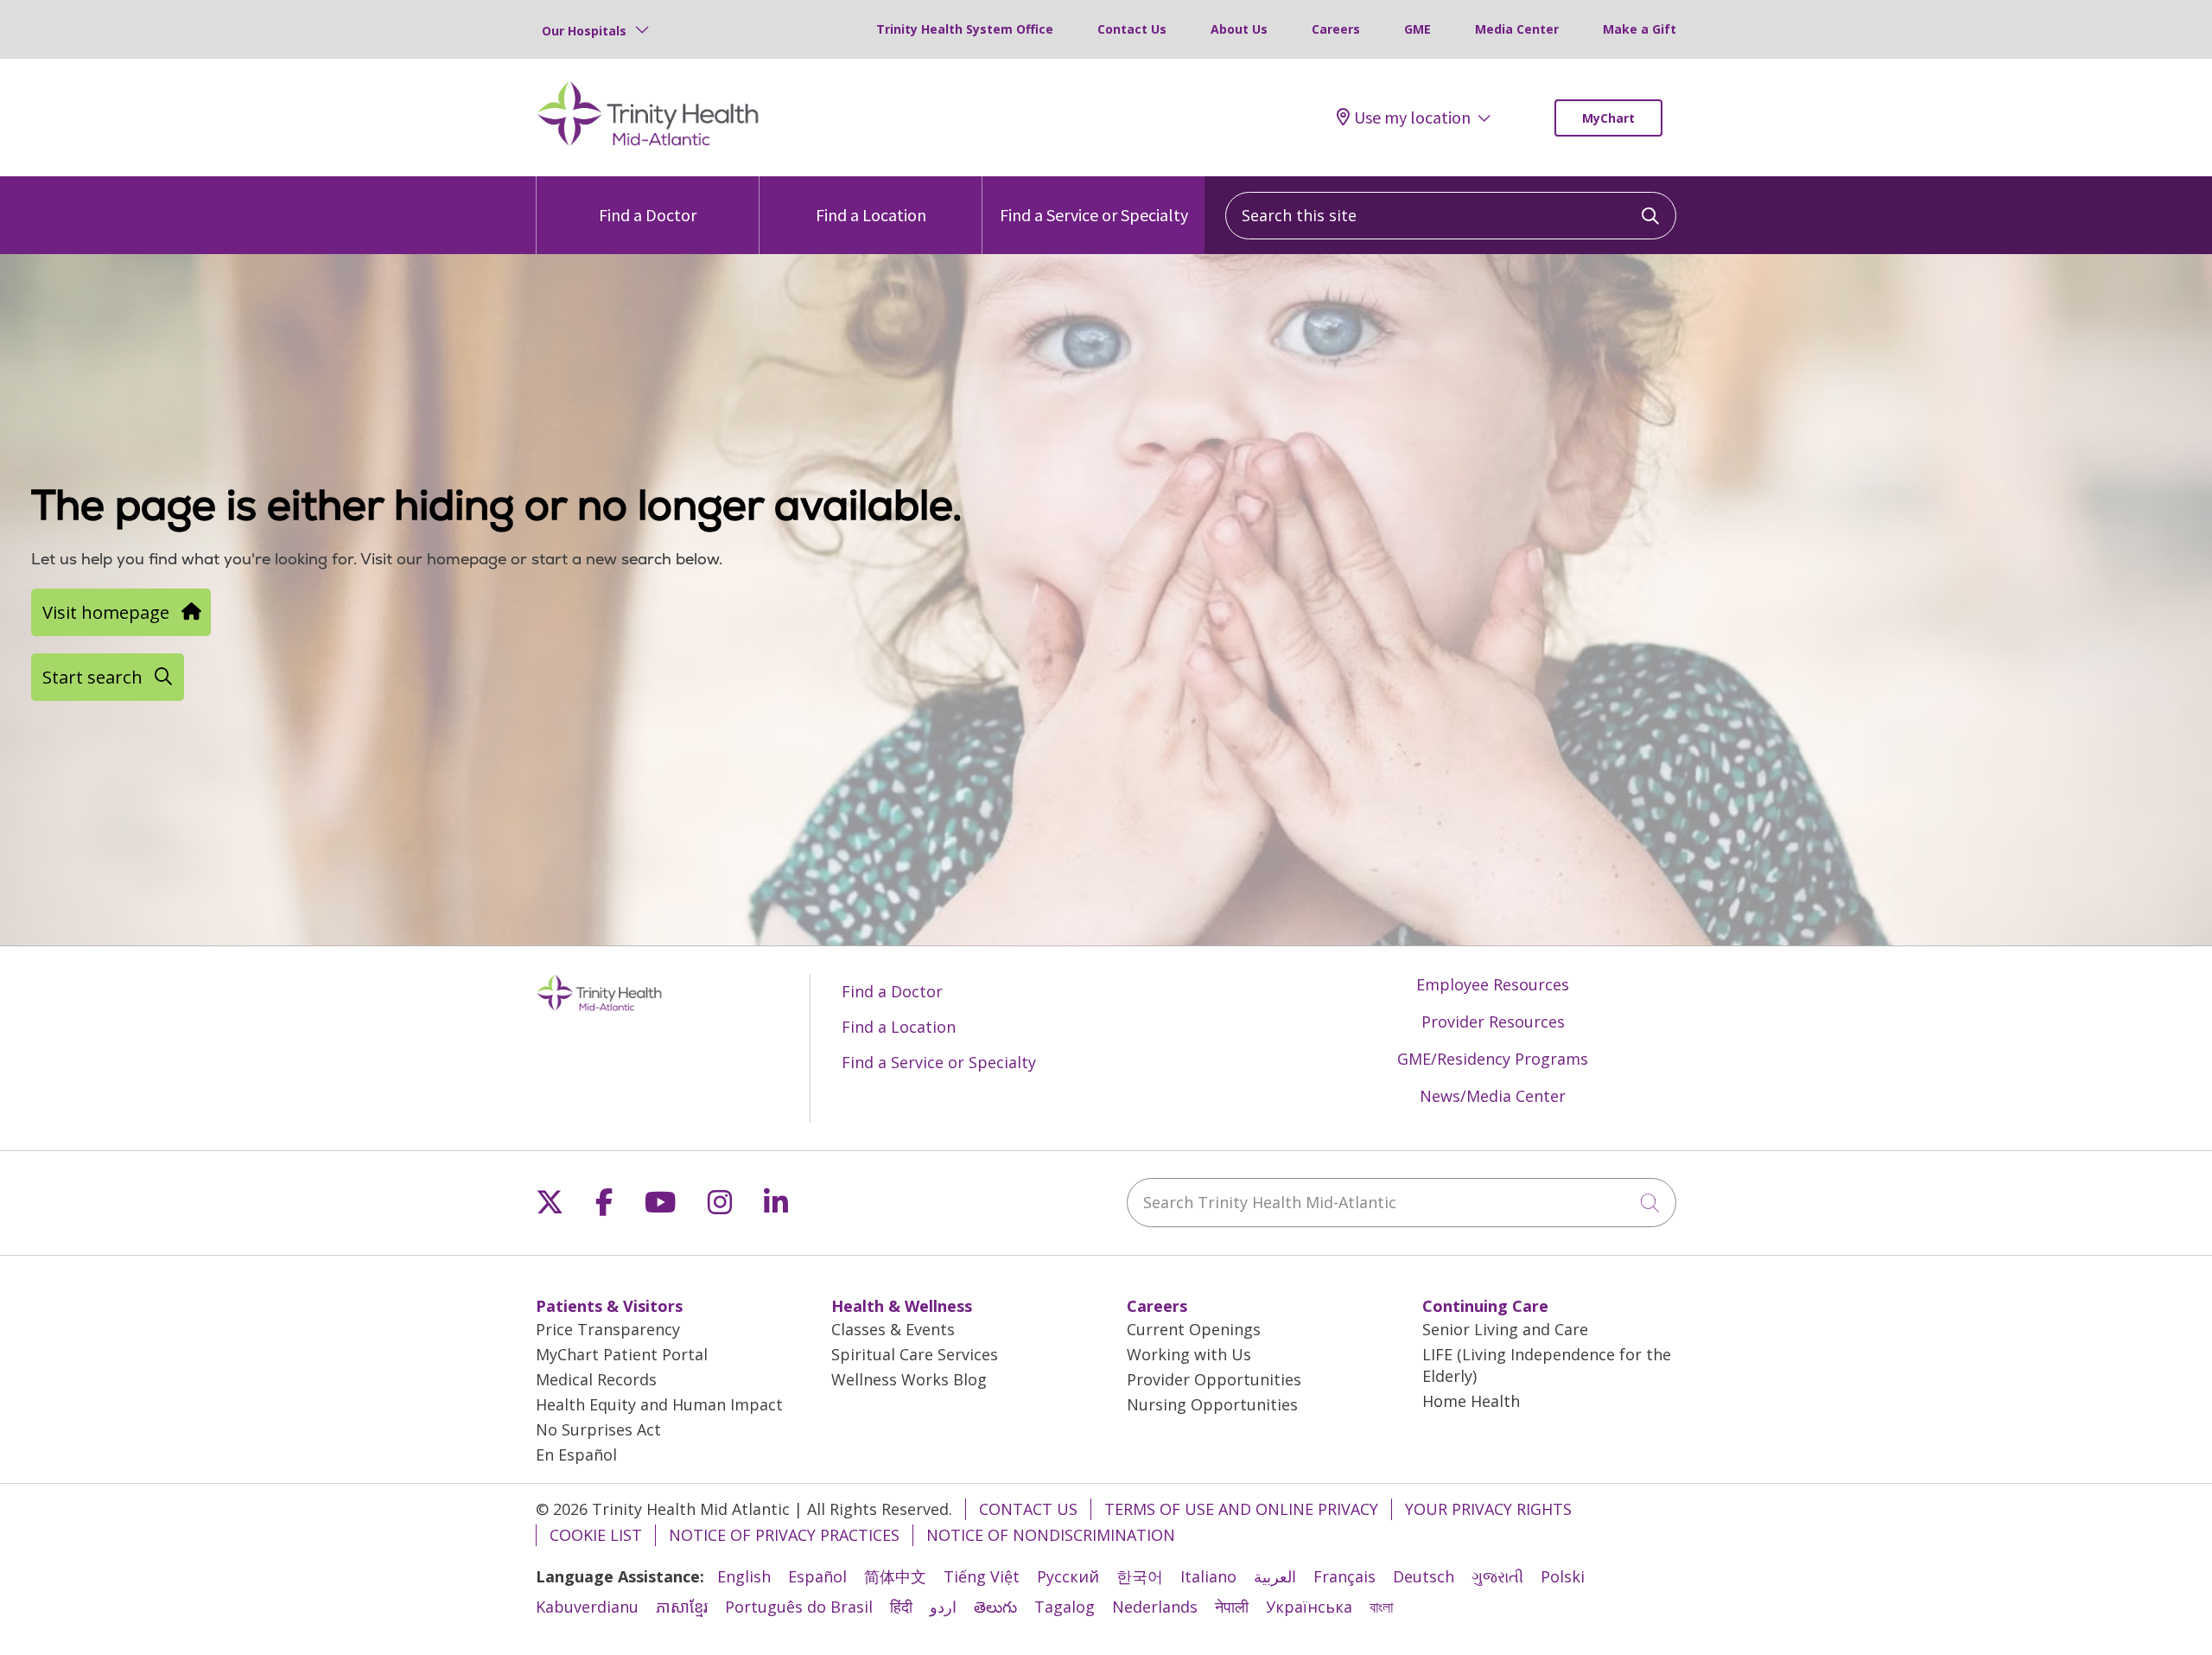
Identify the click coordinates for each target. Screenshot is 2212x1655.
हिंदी (901, 1607)
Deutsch (1424, 1576)
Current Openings (1194, 1329)
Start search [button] (92, 677)
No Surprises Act (598, 1429)
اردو (943, 1607)
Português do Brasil (799, 1607)
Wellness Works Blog (909, 1379)
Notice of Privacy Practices (784, 1535)
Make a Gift (1640, 29)
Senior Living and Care (1505, 1329)
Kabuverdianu (587, 1607)
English (744, 1576)
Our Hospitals (584, 31)
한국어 (1140, 1576)
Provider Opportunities (1214, 1379)
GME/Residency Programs (1493, 1059)
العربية (1275, 1576)
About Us (1239, 29)
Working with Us (1189, 1354)
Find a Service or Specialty (1094, 215)
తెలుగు (995, 1607)
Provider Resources (1493, 1022)
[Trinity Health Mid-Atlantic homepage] (648, 143)
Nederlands (1155, 1607)
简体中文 (895, 1576)
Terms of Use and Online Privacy (1241, 1509)
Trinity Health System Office (965, 29)
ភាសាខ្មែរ (682, 1607)
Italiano (1208, 1576)
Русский (1068, 1576)
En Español (576, 1454)
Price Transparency (608, 1329)
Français (1344, 1576)
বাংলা (1381, 1607)
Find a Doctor (648, 215)
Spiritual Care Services (915, 1354)
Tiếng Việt (982, 1576)
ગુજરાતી (1497, 1576)
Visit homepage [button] (106, 612)
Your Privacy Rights (1488, 1509)
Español (817, 1576)
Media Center (1517, 29)
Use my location (1412, 118)
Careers (1336, 29)
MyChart (1608, 118)
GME (1417, 29)
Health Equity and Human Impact (659, 1404)
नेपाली (1232, 1607)
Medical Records (596, 1379)
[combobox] (1451, 216)
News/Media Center (1493, 1096)
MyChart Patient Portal (622, 1354)
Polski (1563, 1576)
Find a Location (871, 215)
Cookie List (596, 1535)
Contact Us (1132, 29)
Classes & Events (893, 1329)
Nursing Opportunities (1212, 1404)
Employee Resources (1493, 984)
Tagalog (1065, 1607)
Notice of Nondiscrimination (1051, 1535)
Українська (1309, 1607)
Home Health (1471, 1401)
